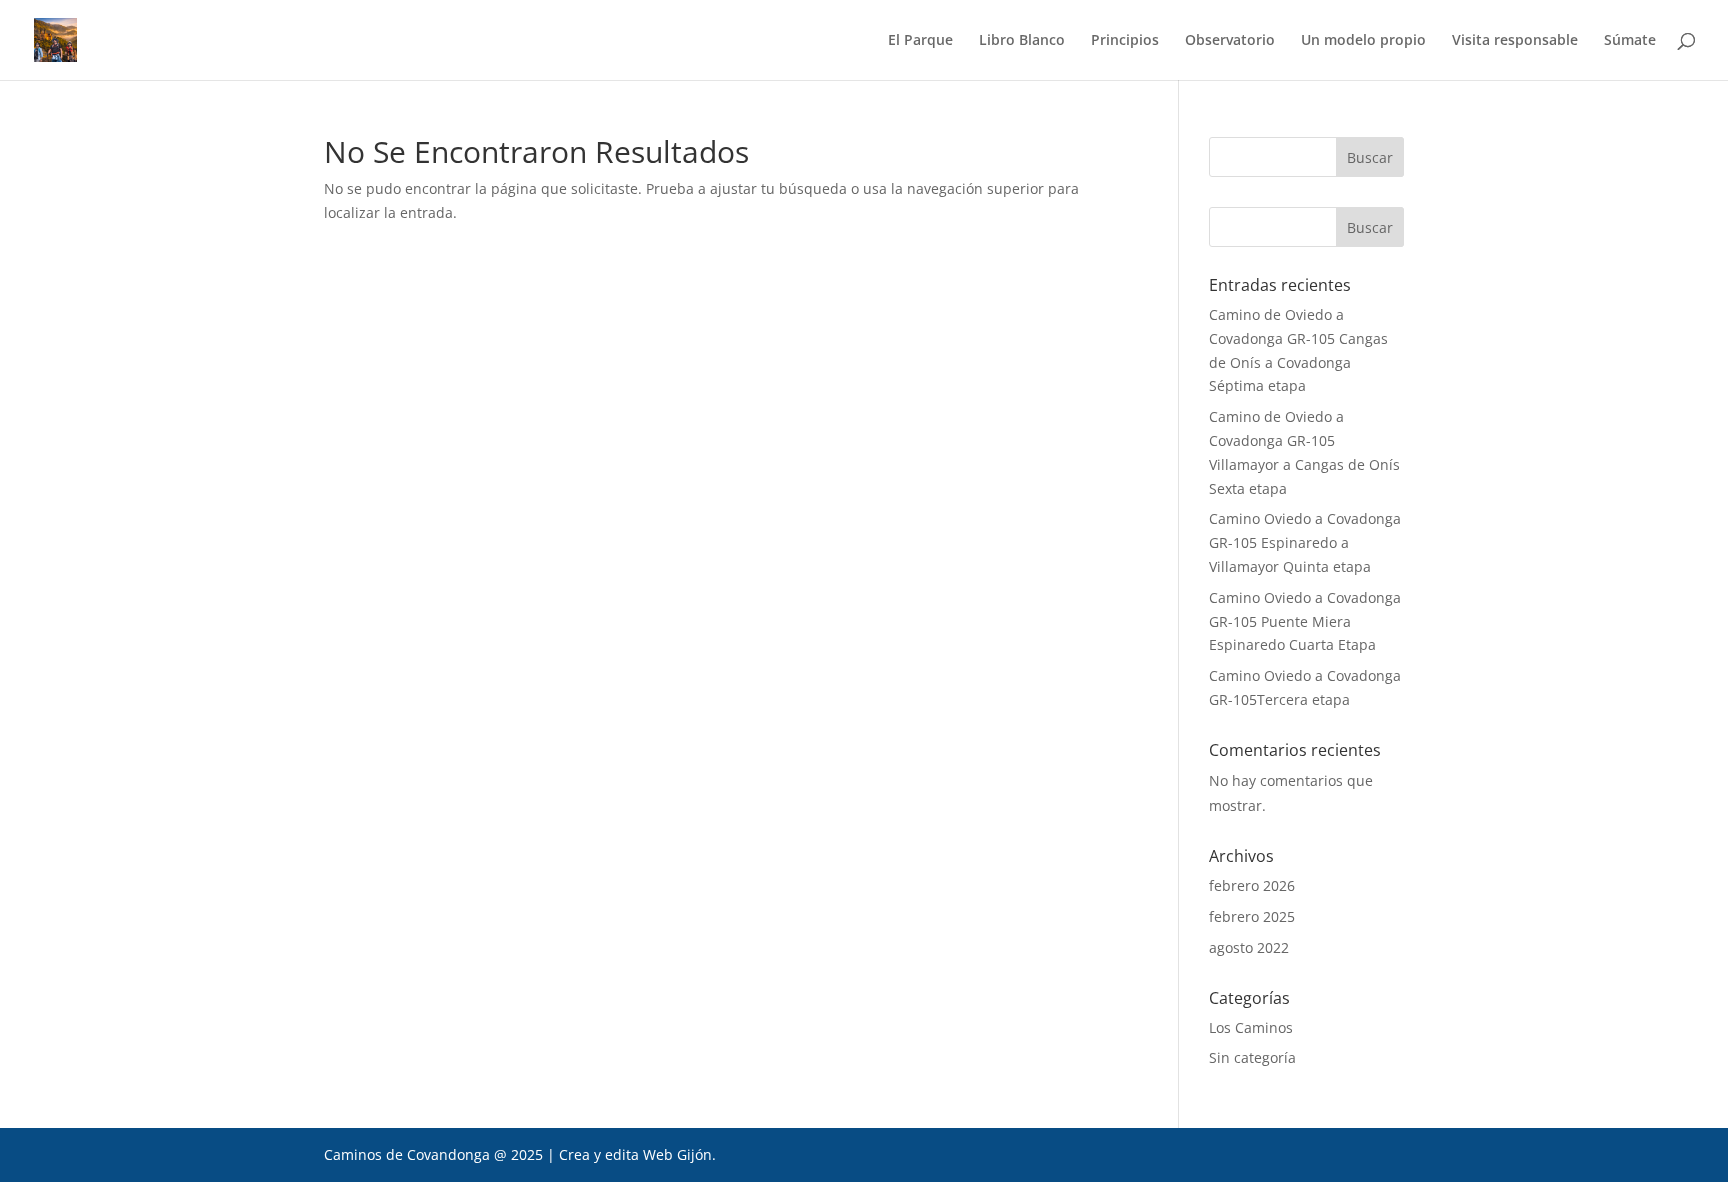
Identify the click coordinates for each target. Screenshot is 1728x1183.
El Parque (920, 41)
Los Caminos (1251, 1027)
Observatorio (1230, 41)
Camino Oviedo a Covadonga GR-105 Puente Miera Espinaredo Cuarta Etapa (1305, 621)
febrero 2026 (1252, 885)
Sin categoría (1252, 1057)
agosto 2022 (1249, 947)
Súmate (1630, 41)
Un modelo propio (1363, 41)
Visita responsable (1515, 41)
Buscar (1370, 227)
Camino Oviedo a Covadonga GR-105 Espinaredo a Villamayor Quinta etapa (1305, 542)
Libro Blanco (1022, 41)
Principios (1125, 41)
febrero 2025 (1252, 916)
